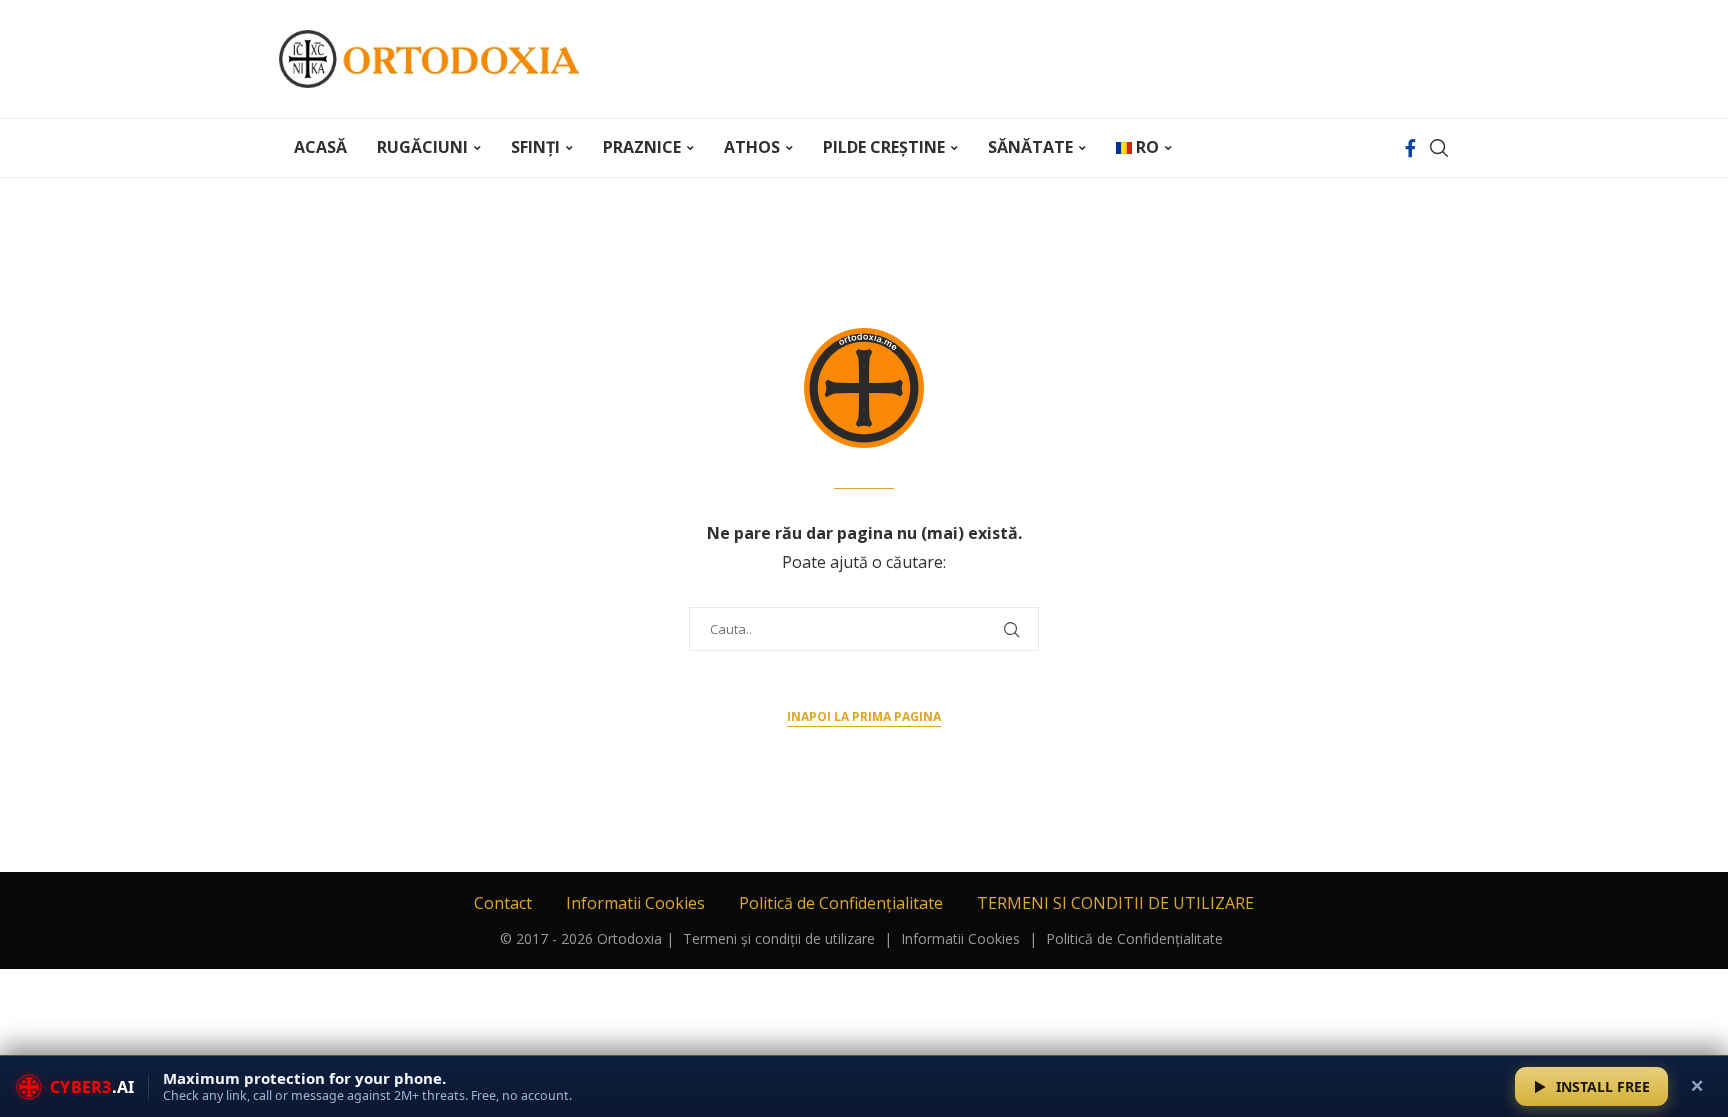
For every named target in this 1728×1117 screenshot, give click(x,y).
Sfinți (535, 147)
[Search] (1439, 148)
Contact (503, 903)
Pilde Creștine (884, 147)
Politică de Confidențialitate (841, 903)
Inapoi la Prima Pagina (864, 716)
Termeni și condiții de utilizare (779, 938)
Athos (752, 147)
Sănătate (1030, 147)
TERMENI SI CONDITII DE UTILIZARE (1115, 903)
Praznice (642, 147)
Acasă (320, 147)
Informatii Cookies (635, 903)
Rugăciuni (422, 147)
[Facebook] (1410, 148)
